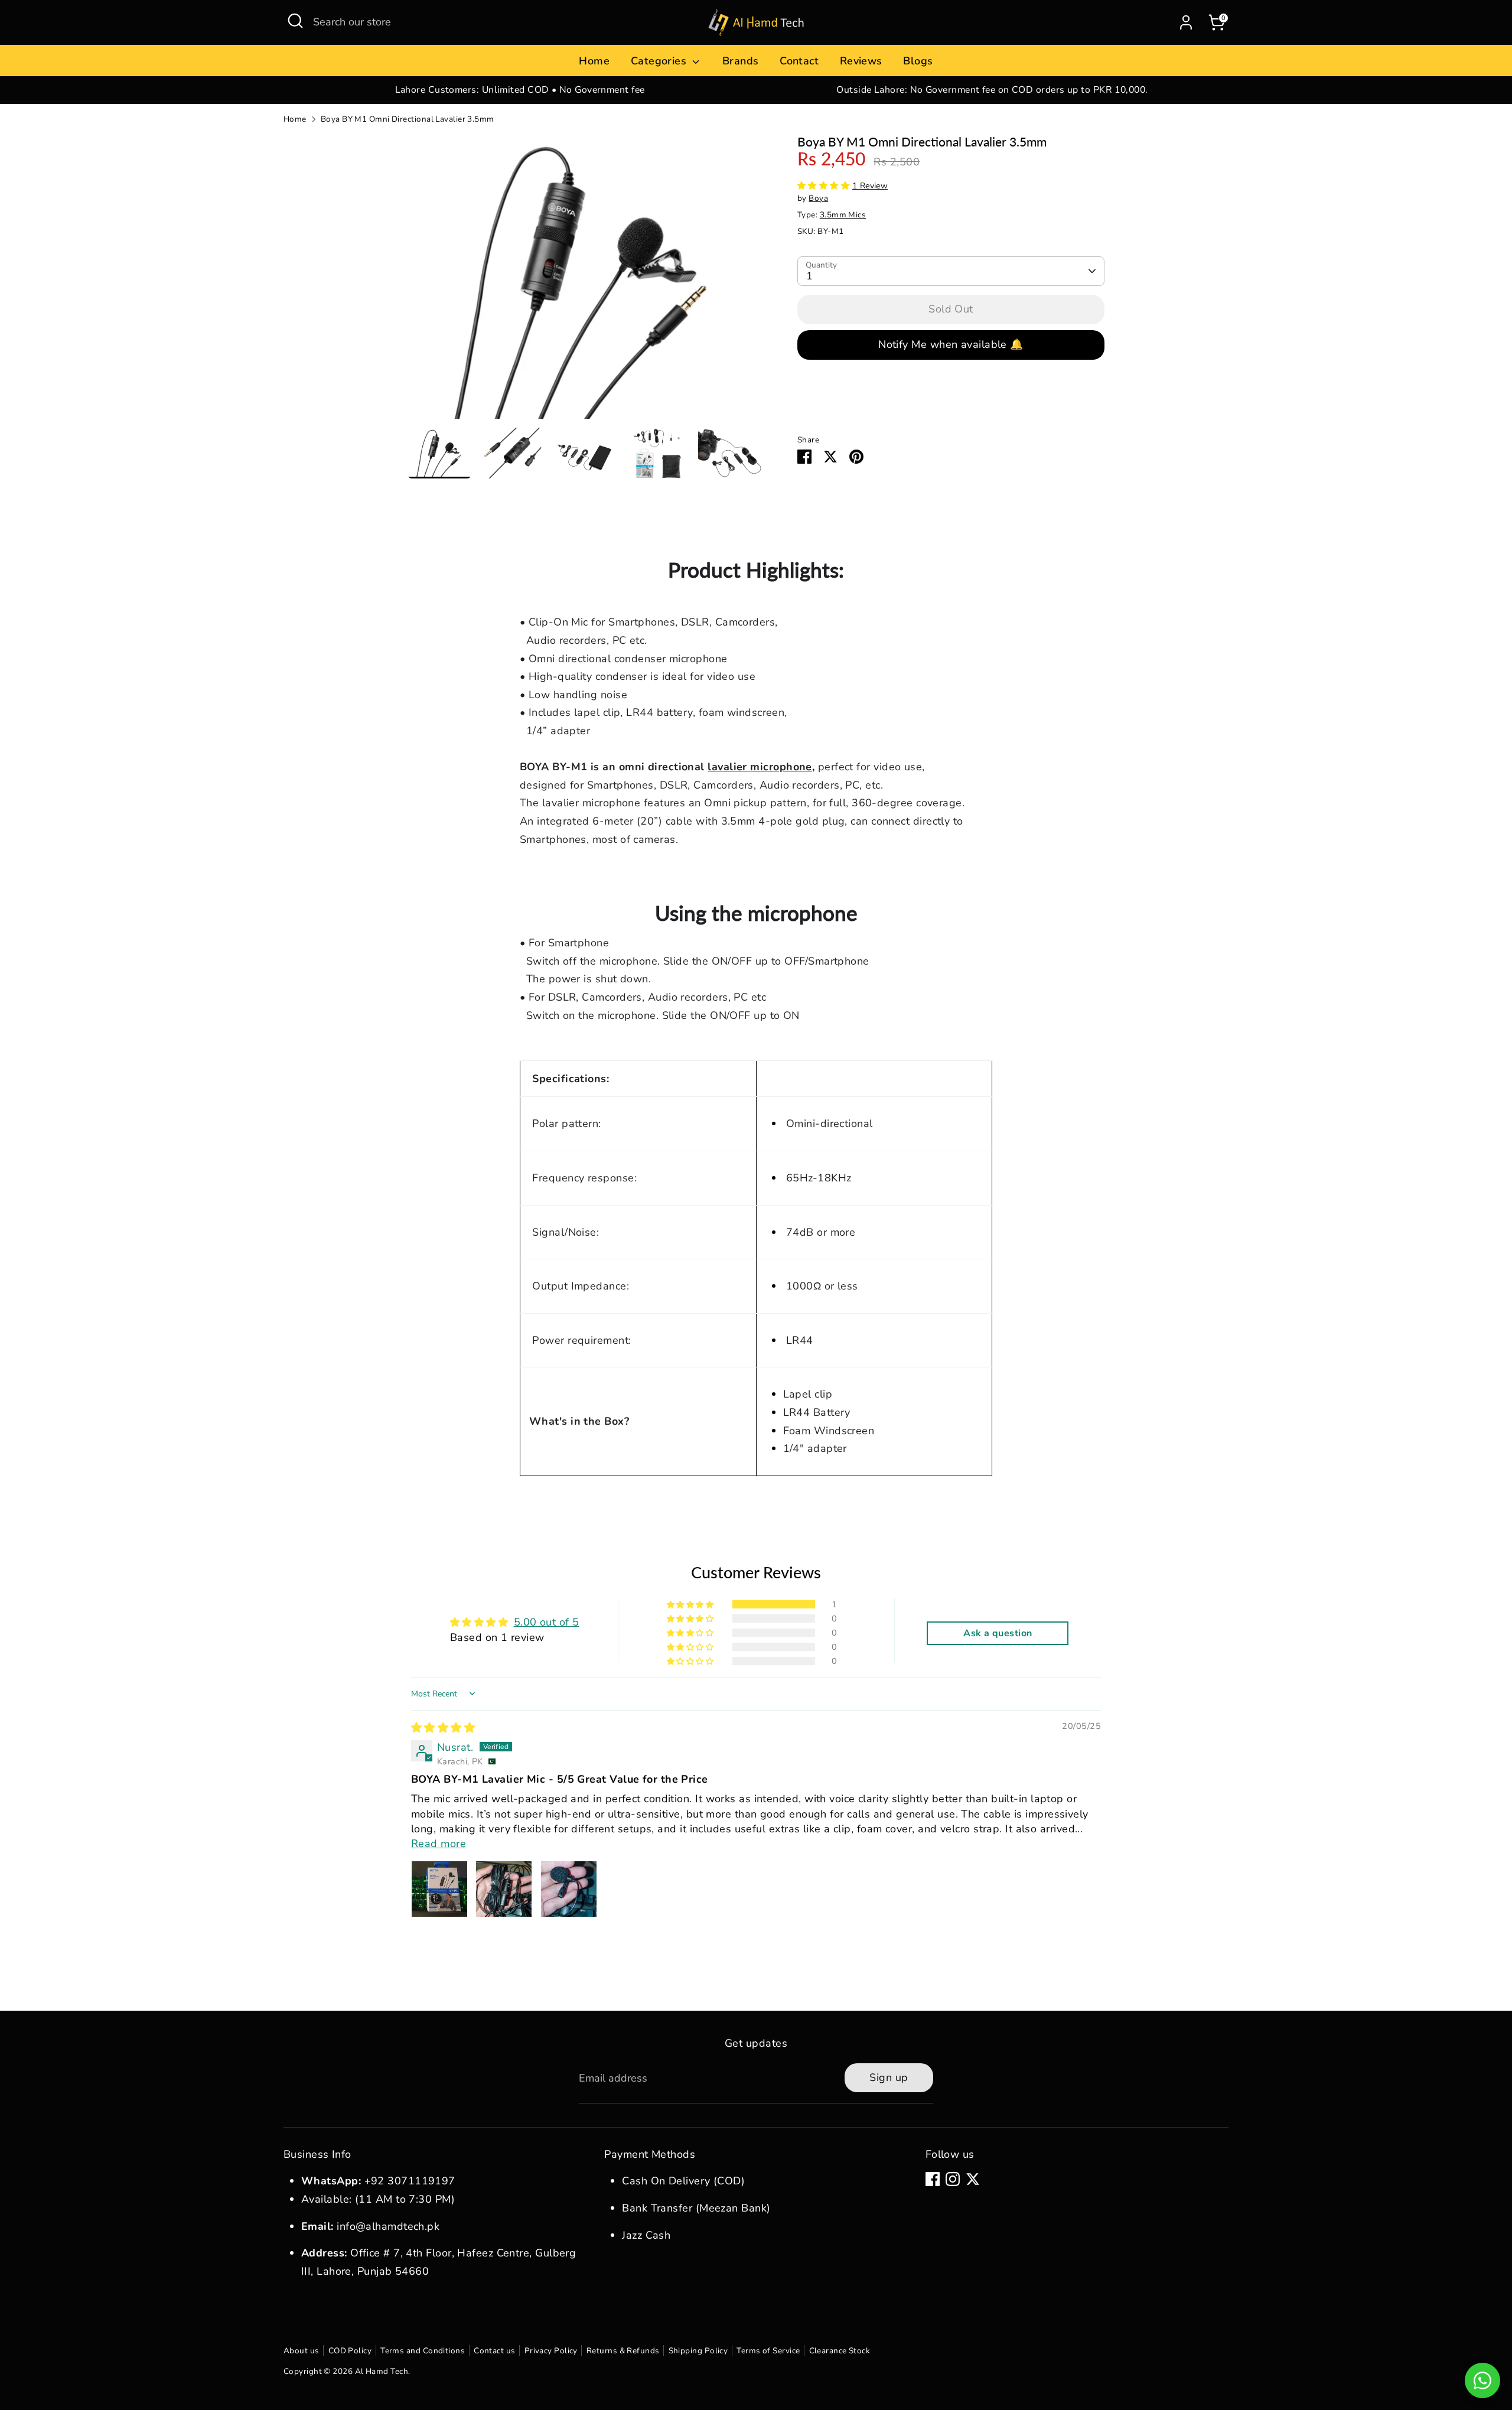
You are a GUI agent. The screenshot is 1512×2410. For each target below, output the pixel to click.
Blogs (918, 61)
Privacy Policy (551, 2351)
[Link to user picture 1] (439, 1889)
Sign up (889, 2077)
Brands (741, 61)
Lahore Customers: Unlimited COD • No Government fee (520, 90)
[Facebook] (933, 2179)
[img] (443, 1728)
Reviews (861, 61)
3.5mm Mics (843, 215)
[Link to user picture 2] (504, 1889)
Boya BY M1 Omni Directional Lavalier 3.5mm (408, 119)
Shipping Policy (698, 2351)
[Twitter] (973, 2179)
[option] (520, 90)
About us (302, 2351)
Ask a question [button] (998, 1633)
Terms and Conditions (423, 2351)
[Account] (1186, 22)
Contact (799, 61)
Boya (818, 198)
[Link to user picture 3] (569, 1889)
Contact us (495, 2351)
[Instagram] (953, 2179)
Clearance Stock (840, 2351)
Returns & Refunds (623, 2351)
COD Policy (350, 2351)
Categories (660, 61)
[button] (825, 186)
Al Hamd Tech (382, 2371)
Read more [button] (439, 1844)
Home (594, 61)
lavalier (760, 767)
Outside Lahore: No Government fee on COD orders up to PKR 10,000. (992, 90)
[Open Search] (295, 21)
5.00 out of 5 (547, 1622)
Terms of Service (768, 2351)
